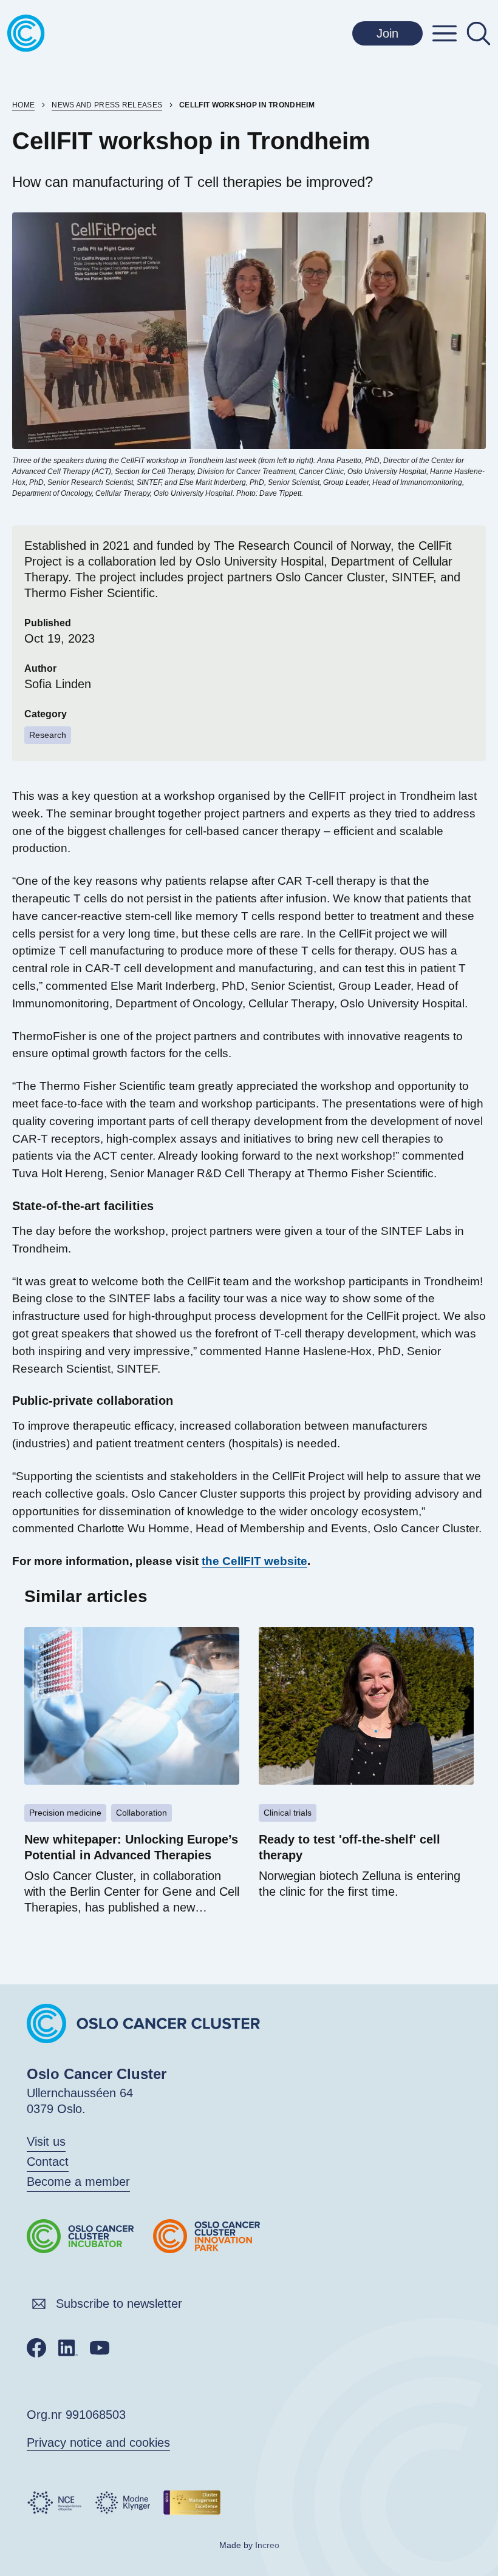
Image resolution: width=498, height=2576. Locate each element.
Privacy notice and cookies (98, 2442)
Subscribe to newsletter (119, 2304)
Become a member (78, 2182)
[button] (445, 33)
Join (387, 33)
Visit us (46, 2142)
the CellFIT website (254, 1561)
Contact (48, 2162)
